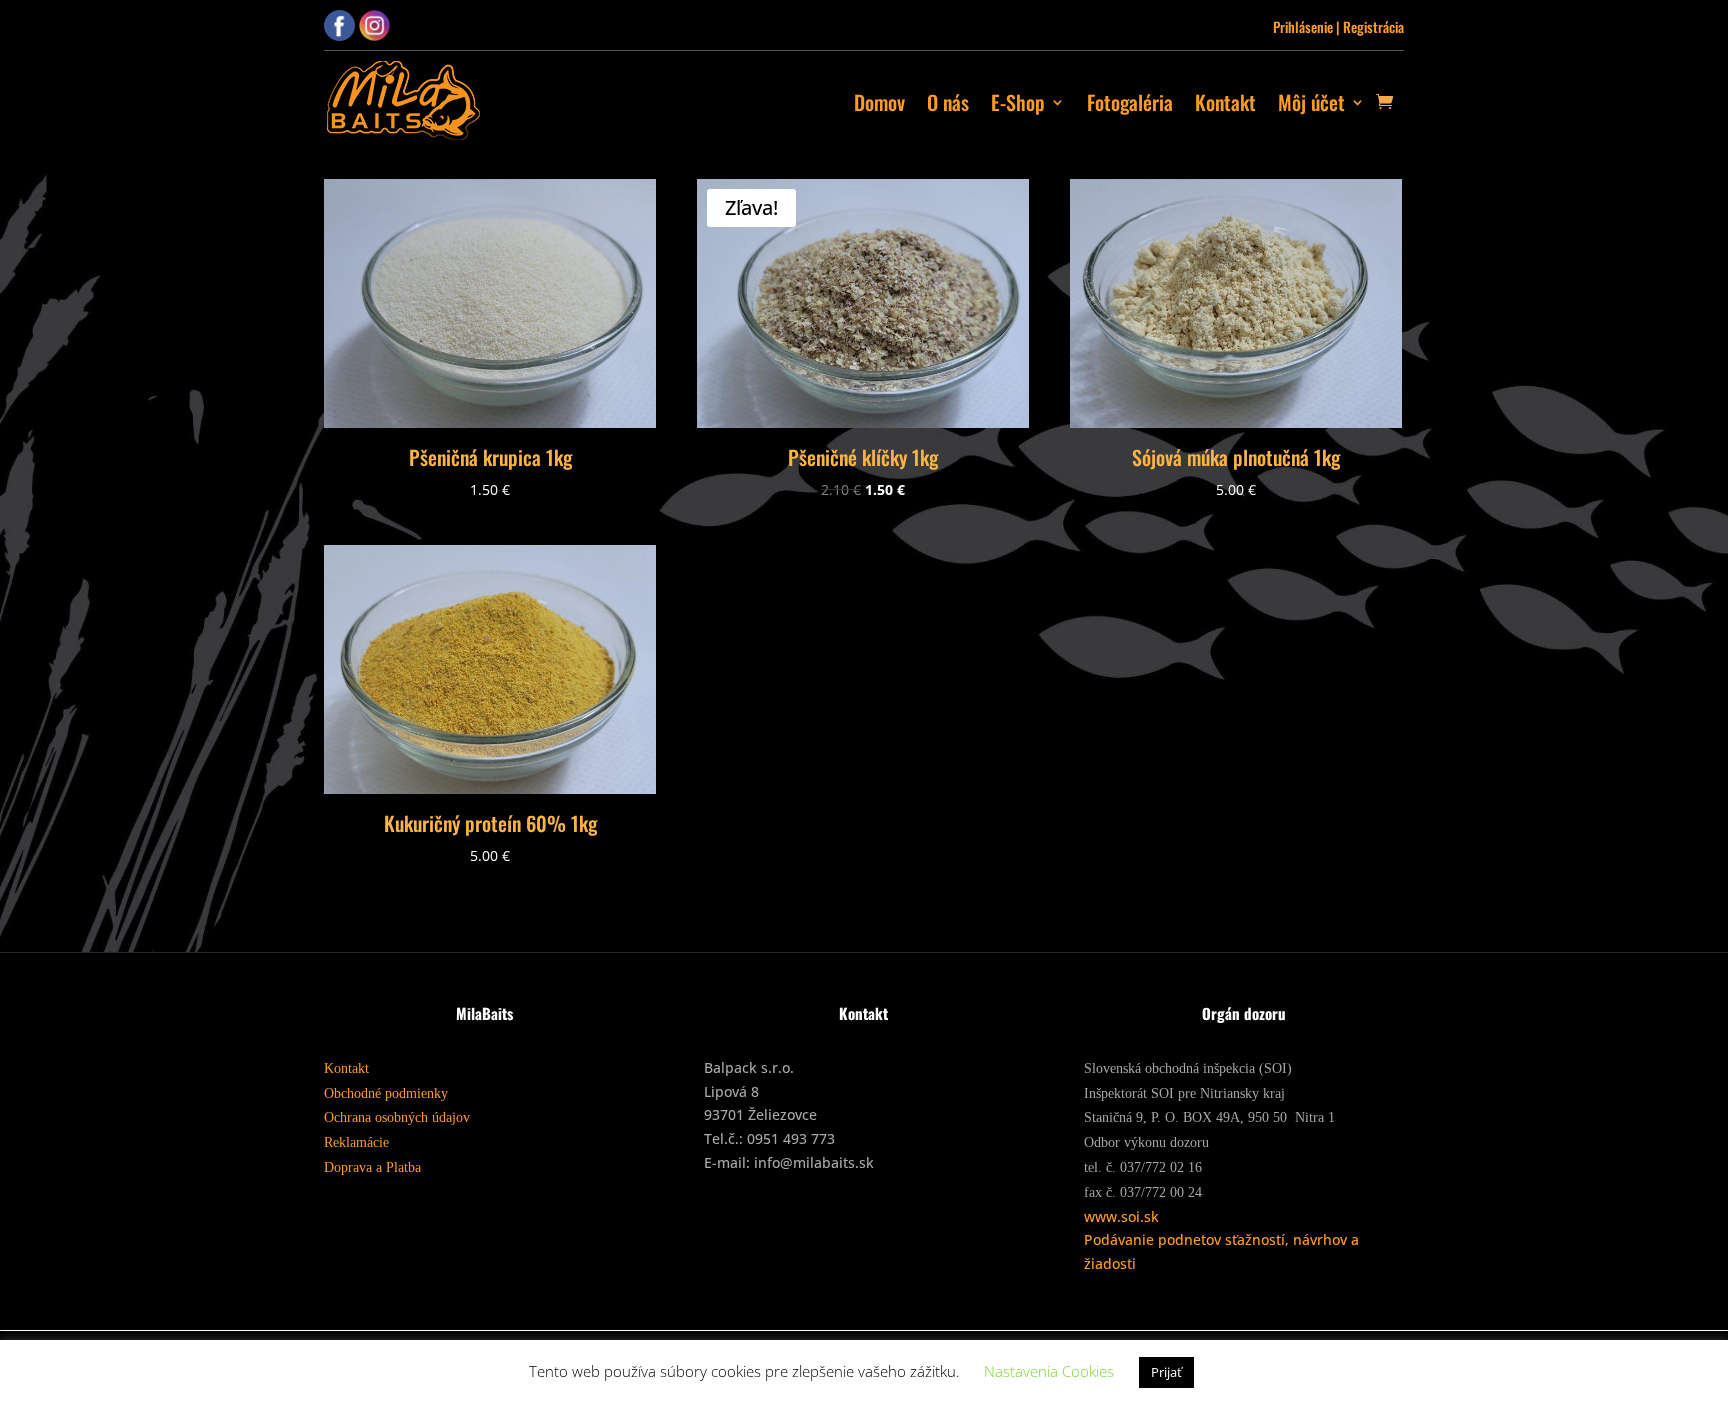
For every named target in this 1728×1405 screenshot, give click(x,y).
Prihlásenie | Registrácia (1338, 26)
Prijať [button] (1166, 1372)
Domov (879, 102)
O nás (948, 102)
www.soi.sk (1121, 1216)
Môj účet (1311, 102)
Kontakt (1225, 102)
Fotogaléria (1130, 102)
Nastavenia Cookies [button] (1049, 1371)
